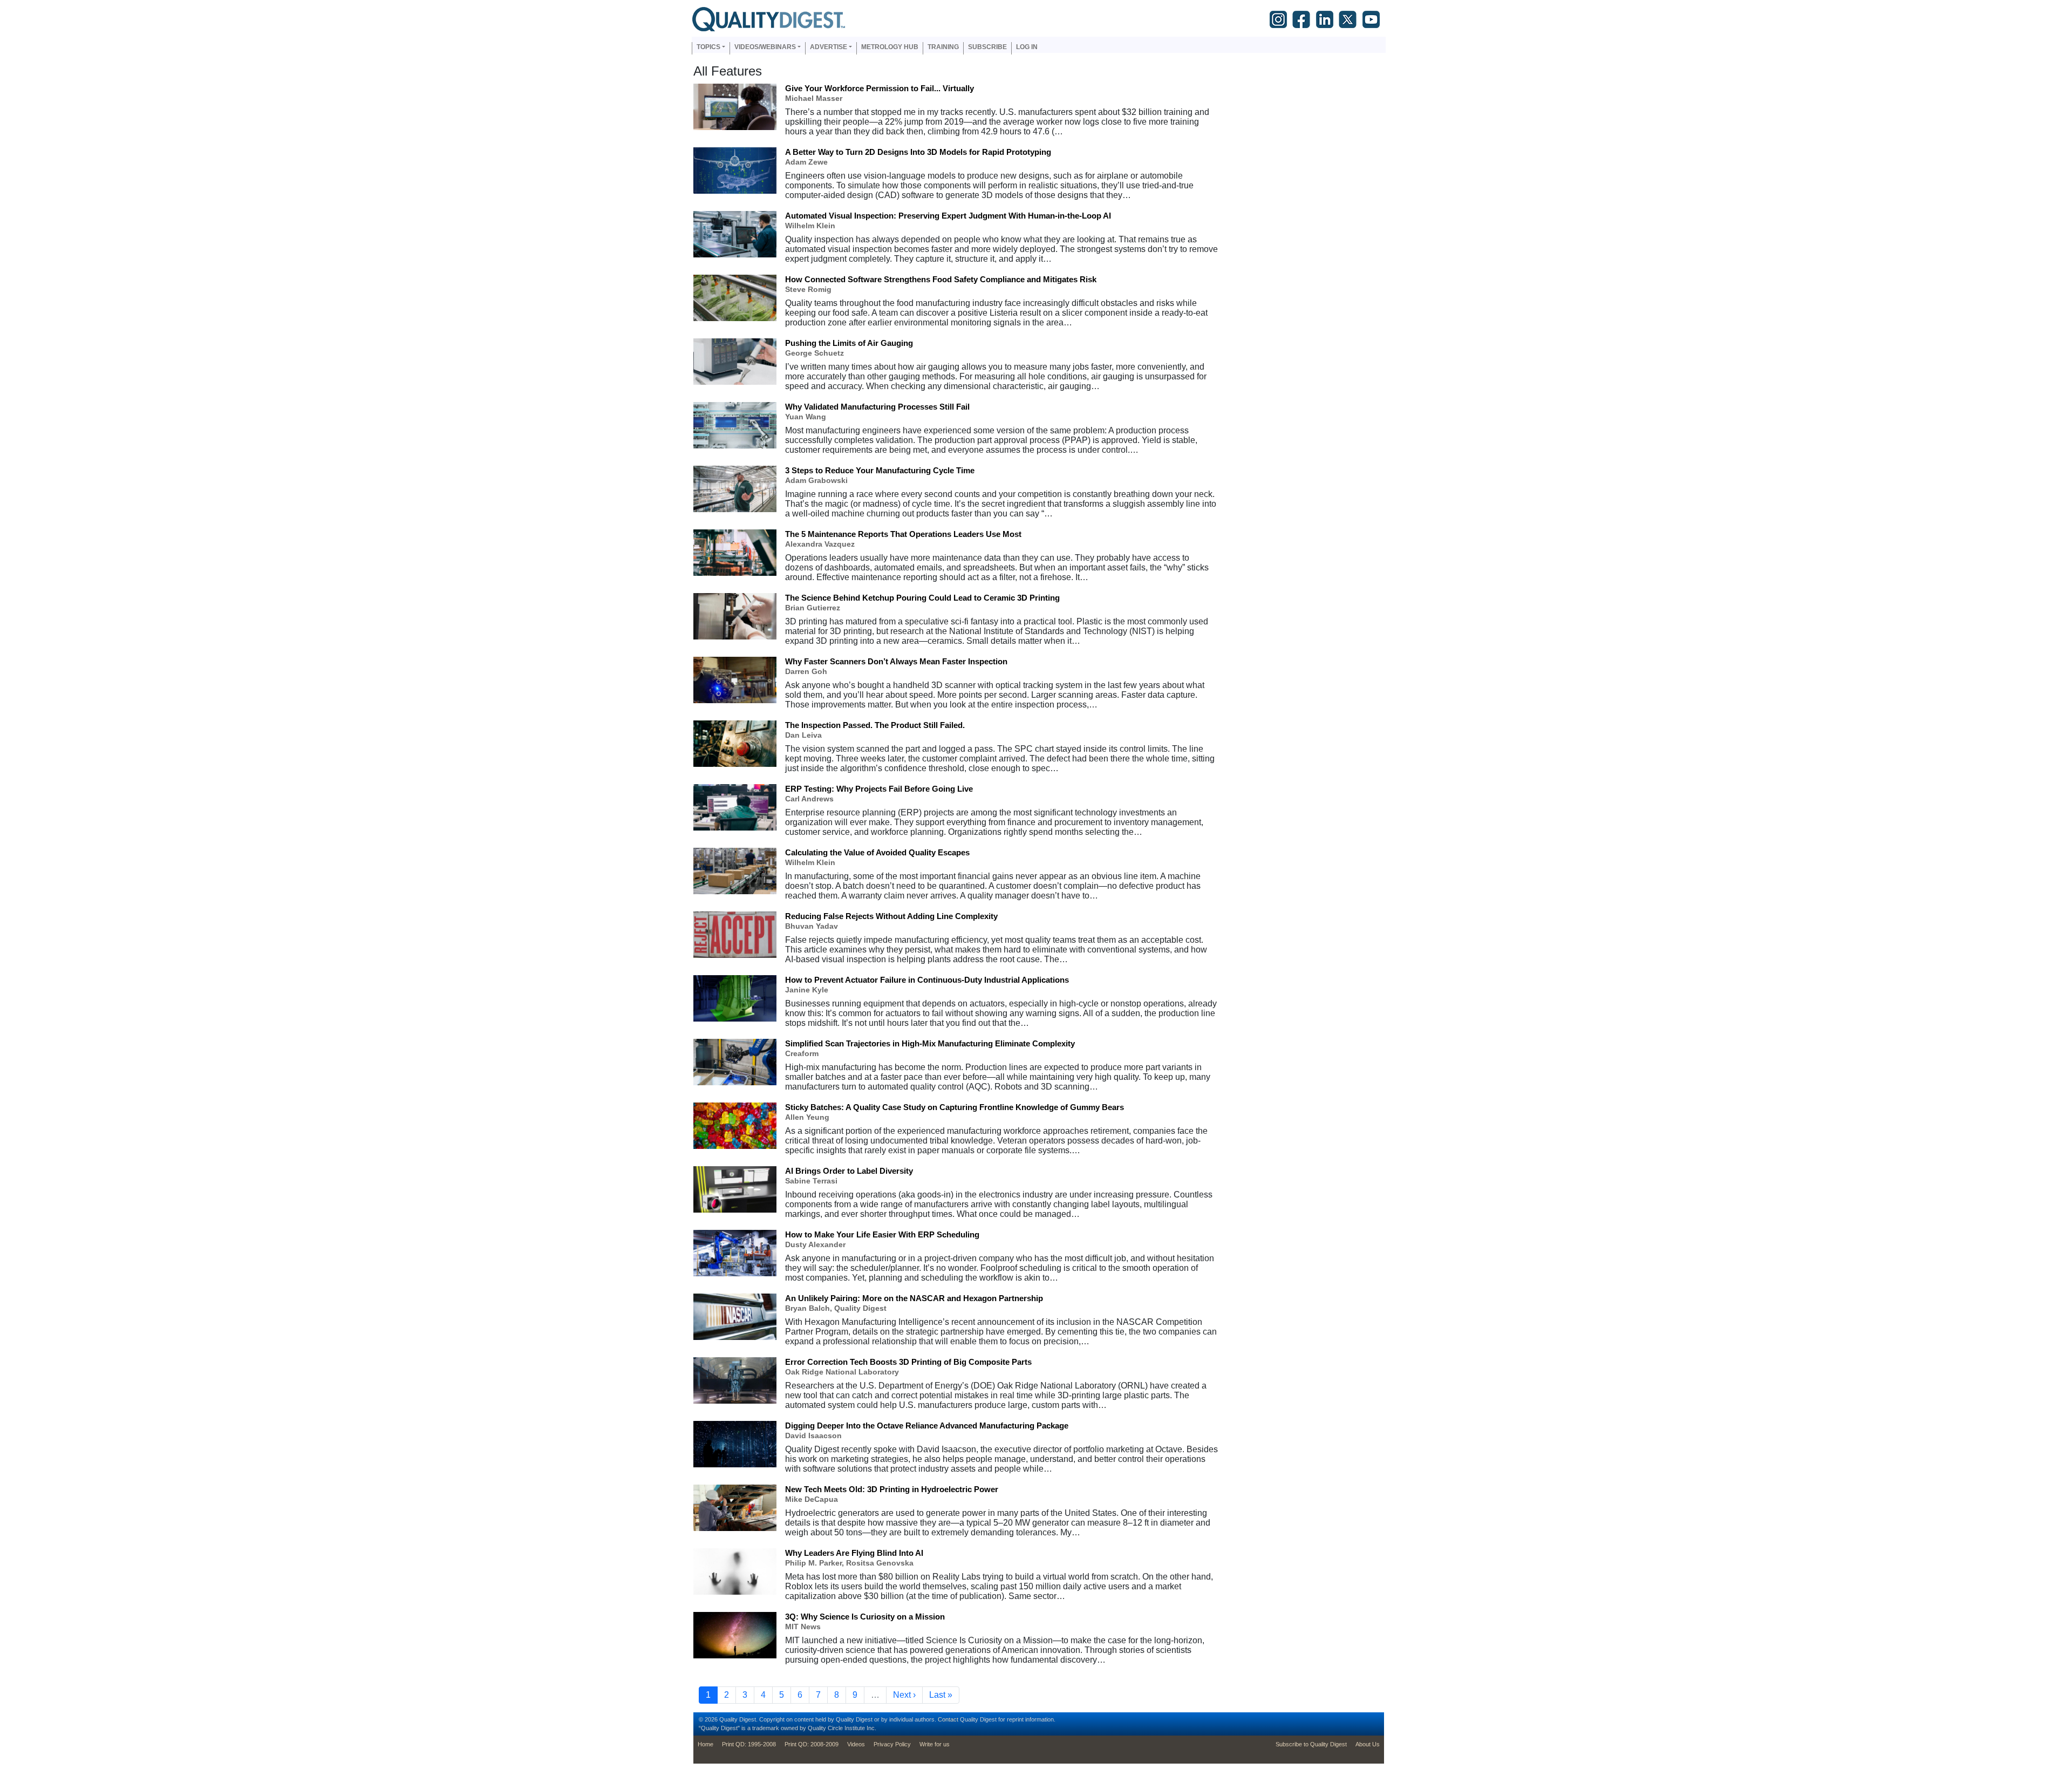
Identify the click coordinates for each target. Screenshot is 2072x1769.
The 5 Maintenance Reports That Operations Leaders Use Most (903, 534)
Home (706, 1744)
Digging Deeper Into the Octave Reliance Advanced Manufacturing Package (927, 1426)
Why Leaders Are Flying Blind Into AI (854, 1553)
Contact (948, 1719)
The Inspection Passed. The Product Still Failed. (875, 725)
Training (943, 47)
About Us (1368, 1744)
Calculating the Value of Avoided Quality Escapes (877, 852)
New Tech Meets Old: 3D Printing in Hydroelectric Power (892, 1489)
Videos (856, 1744)
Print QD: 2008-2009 (812, 1744)
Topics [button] (708, 47)
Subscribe (987, 47)
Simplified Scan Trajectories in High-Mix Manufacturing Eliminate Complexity (930, 1043)
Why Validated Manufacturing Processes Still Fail (877, 407)
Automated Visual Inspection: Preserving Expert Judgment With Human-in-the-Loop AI (948, 216)
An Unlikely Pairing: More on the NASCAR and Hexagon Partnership (914, 1298)
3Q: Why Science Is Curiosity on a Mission (865, 1617)
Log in (1027, 47)
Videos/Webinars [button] (765, 47)
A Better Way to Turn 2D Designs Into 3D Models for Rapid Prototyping (918, 152)
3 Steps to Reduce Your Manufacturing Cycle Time (880, 470)
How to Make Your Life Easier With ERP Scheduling (882, 1234)
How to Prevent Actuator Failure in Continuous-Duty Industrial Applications (927, 980)
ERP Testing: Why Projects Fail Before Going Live (879, 789)
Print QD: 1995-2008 (749, 1744)
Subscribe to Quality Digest (1311, 1744)
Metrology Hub (890, 47)
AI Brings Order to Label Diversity (849, 1171)
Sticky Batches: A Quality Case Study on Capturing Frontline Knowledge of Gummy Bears (955, 1107)
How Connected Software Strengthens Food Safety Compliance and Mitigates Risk (941, 279)
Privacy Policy (892, 1744)
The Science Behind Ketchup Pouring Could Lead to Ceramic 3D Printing (922, 598)
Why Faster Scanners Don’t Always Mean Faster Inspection (896, 661)
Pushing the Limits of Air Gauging (849, 343)
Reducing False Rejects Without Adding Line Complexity (891, 916)
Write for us (935, 1744)
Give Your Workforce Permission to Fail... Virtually (880, 88)
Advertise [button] (829, 47)
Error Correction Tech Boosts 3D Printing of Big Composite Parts (908, 1362)
